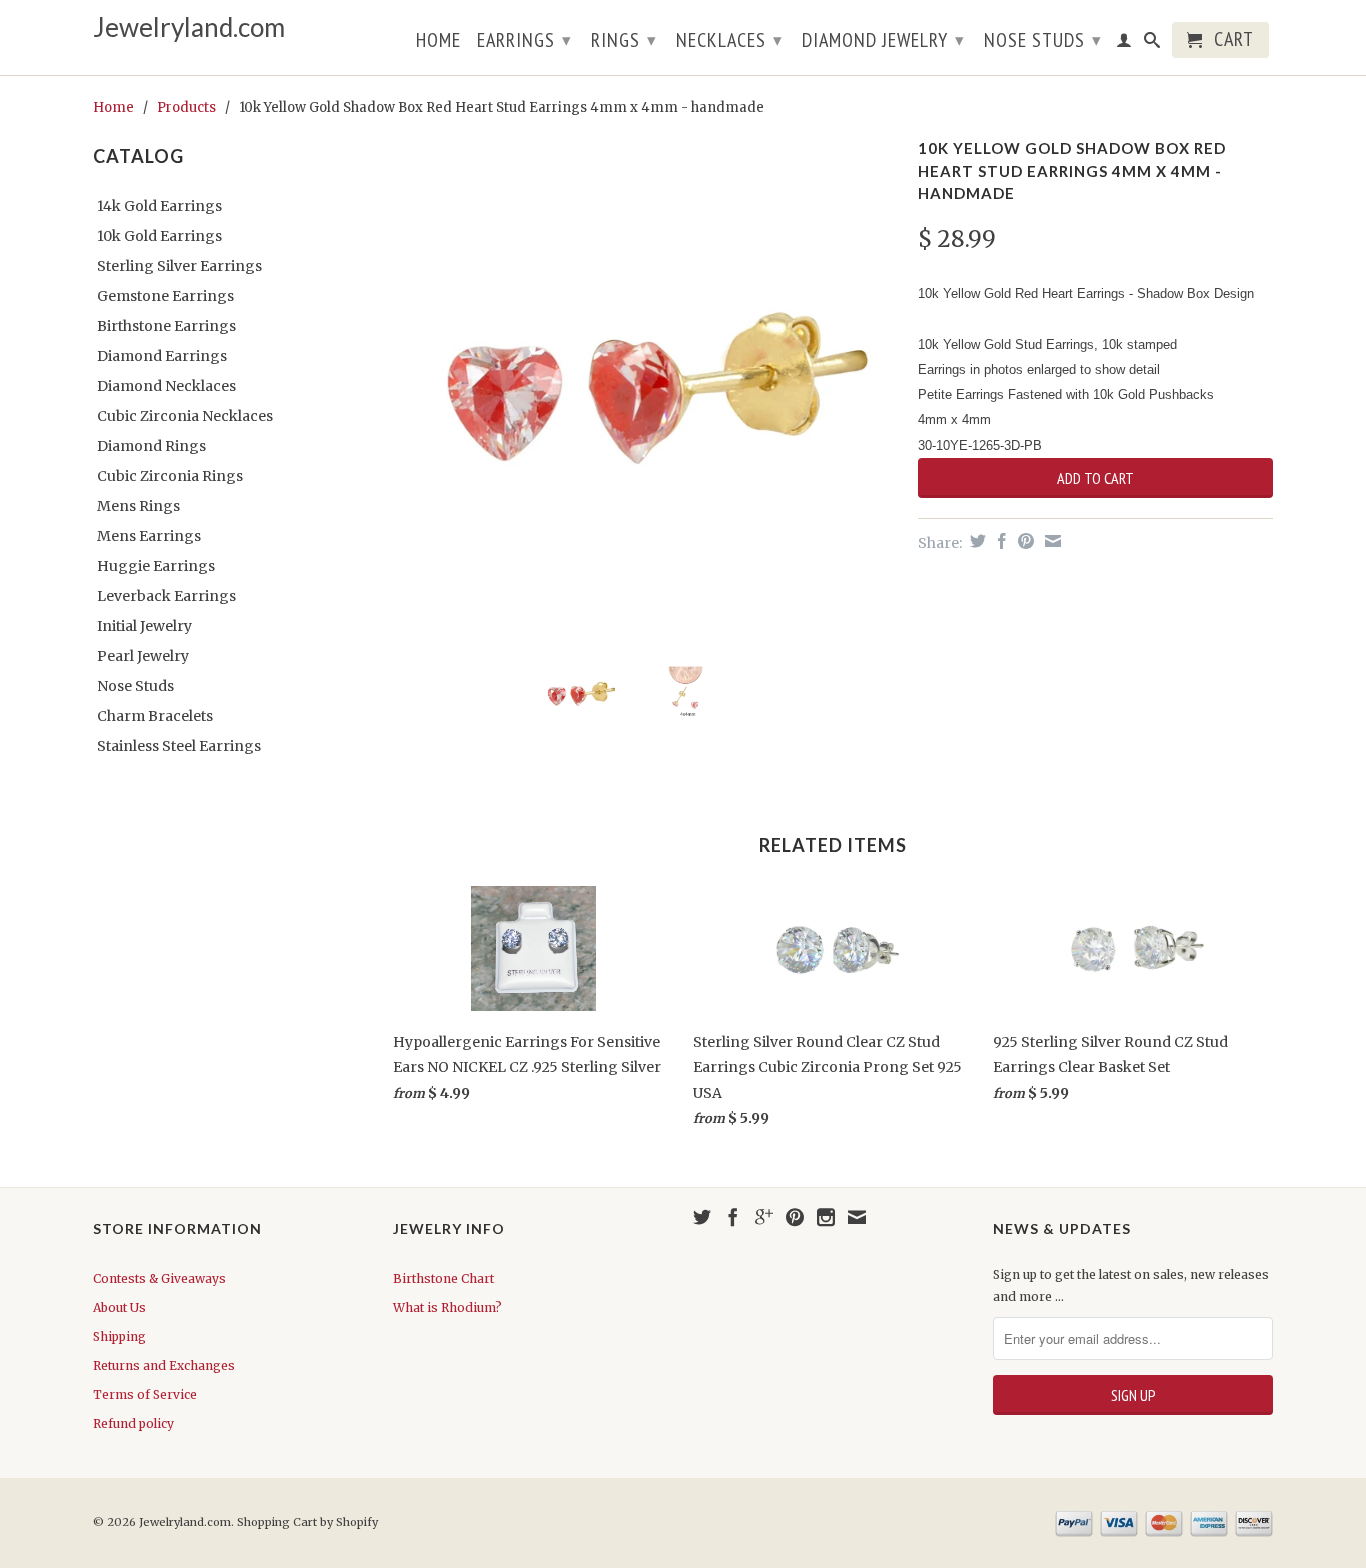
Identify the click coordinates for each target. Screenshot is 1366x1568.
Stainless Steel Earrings (179, 746)
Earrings (524, 40)
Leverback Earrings (166, 596)
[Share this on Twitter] (975, 541)
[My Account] (1124, 44)
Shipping (119, 1336)
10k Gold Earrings (159, 236)
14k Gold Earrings (159, 206)
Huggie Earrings (156, 566)
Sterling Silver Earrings (179, 266)
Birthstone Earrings (166, 326)
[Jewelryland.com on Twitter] (702, 1217)
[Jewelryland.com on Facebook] (733, 1217)
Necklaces (729, 40)
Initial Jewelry (144, 626)
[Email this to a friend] (1050, 541)
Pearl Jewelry (143, 656)
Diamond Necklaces (166, 386)
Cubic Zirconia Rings (170, 476)
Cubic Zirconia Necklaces (185, 416)
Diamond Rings (151, 446)
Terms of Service (145, 1394)
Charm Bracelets (155, 716)
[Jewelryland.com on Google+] (764, 1217)
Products (186, 107)
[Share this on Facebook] (999, 541)
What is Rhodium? (447, 1307)
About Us (119, 1307)
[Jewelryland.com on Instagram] (826, 1217)
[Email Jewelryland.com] (857, 1217)
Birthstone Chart (443, 1278)
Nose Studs (1043, 40)
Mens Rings (138, 506)
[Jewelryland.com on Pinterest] (795, 1217)
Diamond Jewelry (883, 40)
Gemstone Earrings (165, 296)
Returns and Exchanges (164, 1365)
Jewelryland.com (189, 27)
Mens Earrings (149, 536)
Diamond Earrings (162, 356)
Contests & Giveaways (159, 1278)
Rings (624, 40)
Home (438, 42)
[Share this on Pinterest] (1023, 541)
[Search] (1152, 44)
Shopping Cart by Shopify (307, 1522)
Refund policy (133, 1423)
